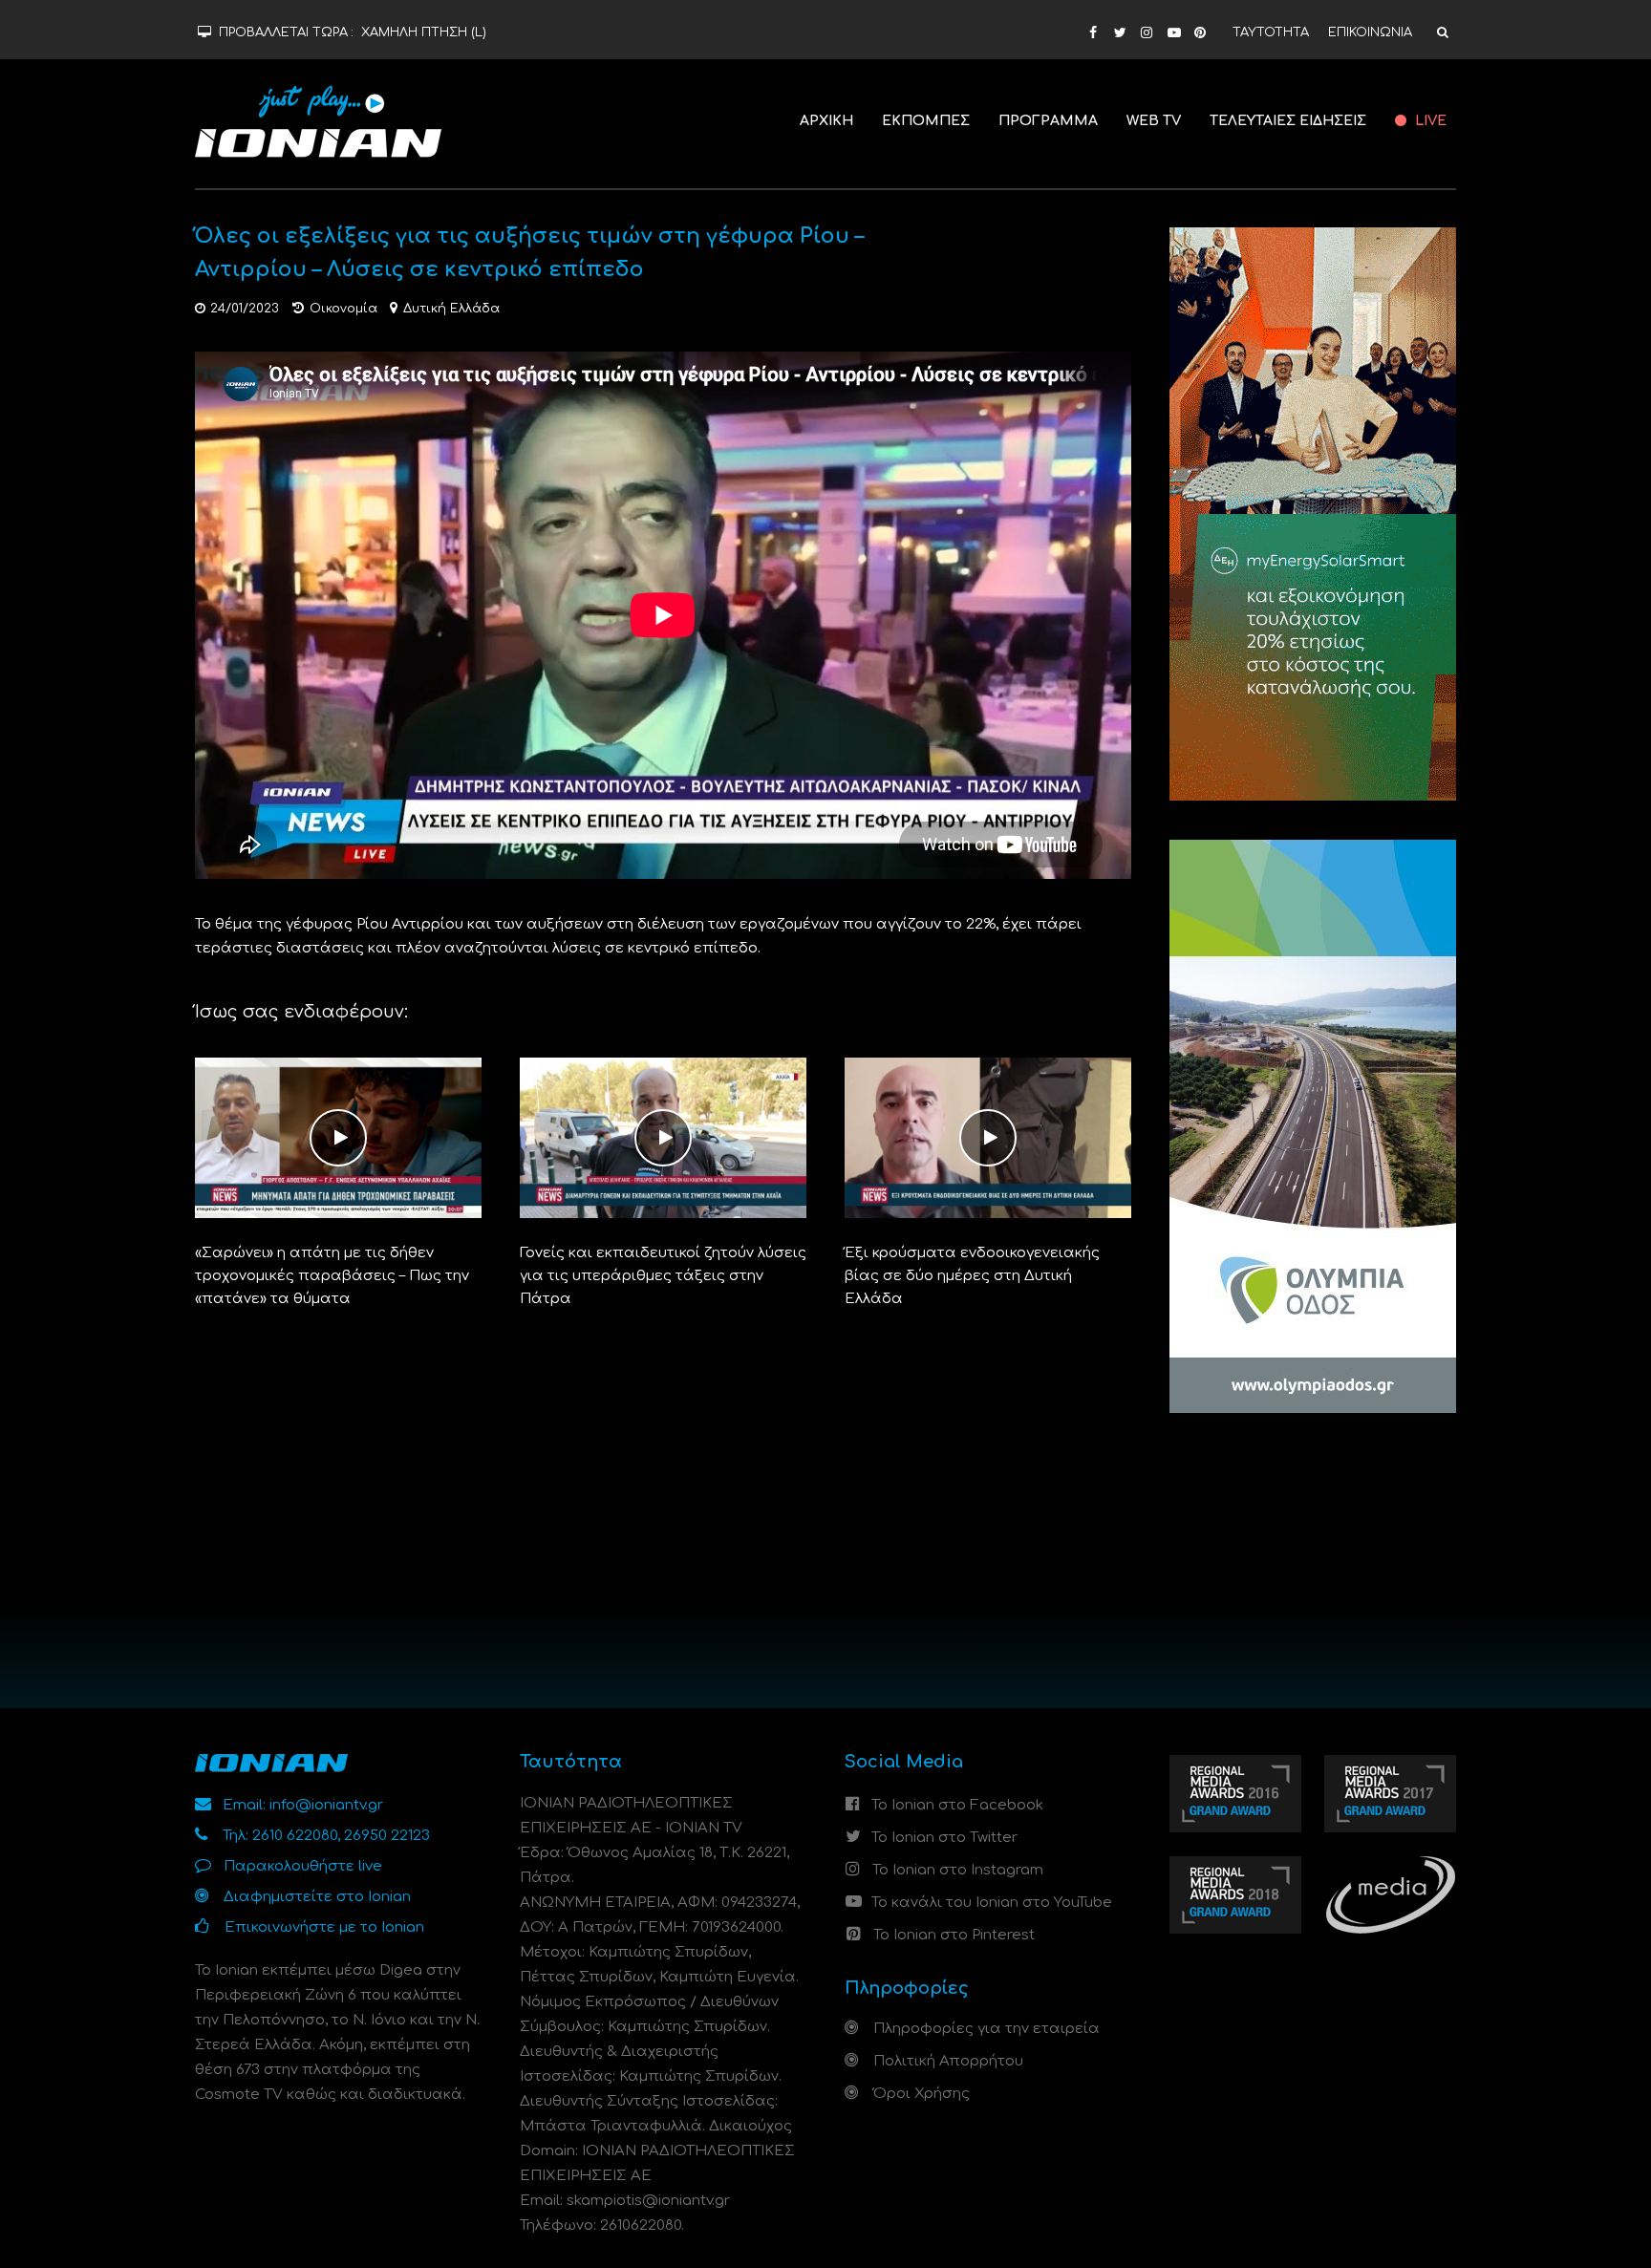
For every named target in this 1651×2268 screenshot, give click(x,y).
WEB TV (1154, 121)
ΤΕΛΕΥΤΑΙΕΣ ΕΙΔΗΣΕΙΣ (1288, 121)
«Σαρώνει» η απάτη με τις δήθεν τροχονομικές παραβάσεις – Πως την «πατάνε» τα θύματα (332, 1276)
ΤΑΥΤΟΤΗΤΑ (1271, 32)
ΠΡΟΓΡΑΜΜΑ (1048, 121)
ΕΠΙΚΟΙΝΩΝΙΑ (1370, 32)
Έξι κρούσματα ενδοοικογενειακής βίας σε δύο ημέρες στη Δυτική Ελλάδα (972, 1276)
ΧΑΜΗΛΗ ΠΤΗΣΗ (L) (424, 32)
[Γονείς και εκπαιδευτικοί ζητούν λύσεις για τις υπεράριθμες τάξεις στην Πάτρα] (663, 1137)
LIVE (1429, 121)
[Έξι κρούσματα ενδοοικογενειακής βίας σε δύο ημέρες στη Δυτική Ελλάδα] (988, 1137)
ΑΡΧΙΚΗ (826, 121)
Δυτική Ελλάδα (451, 309)
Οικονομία (343, 309)
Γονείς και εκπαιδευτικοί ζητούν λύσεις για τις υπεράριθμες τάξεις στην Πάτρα (663, 1276)
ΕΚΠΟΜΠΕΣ (926, 121)
